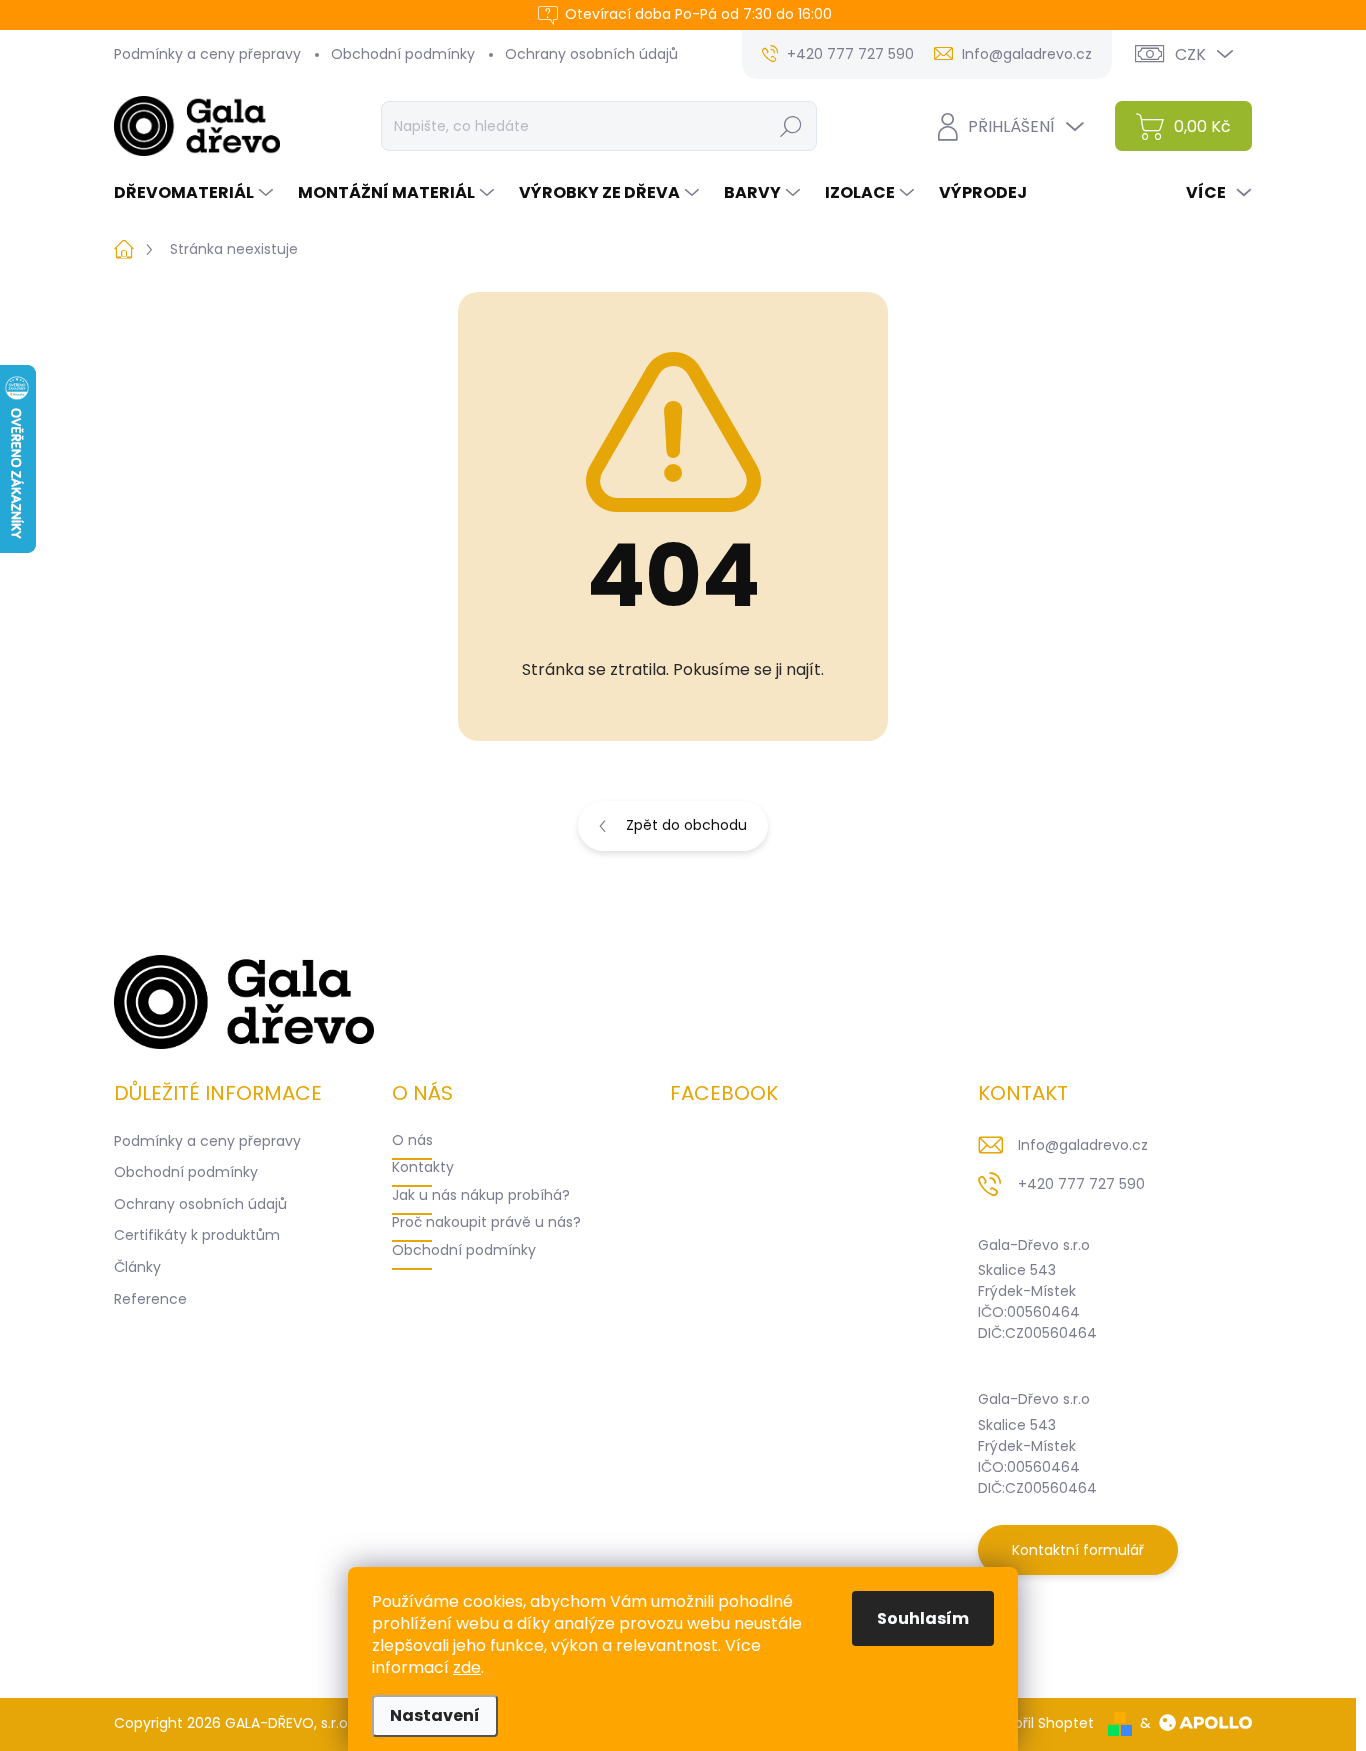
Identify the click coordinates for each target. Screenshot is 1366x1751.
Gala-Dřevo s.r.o (1034, 1245)
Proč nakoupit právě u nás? (486, 1222)
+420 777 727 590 (1081, 1184)
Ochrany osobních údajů (591, 54)
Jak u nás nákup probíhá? (481, 1195)
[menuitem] (196, 193)
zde (467, 1667)
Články (137, 1267)
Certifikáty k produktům (197, 1235)
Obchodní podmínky (403, 54)
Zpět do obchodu (686, 825)
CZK (1190, 54)
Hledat (790, 126)
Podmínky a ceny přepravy (207, 54)
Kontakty (423, 1167)
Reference (150, 1299)
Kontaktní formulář (1078, 1550)
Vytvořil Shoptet (1038, 1723)
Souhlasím (923, 1618)
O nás (412, 1140)
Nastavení (435, 1715)
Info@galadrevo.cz (1083, 1145)
